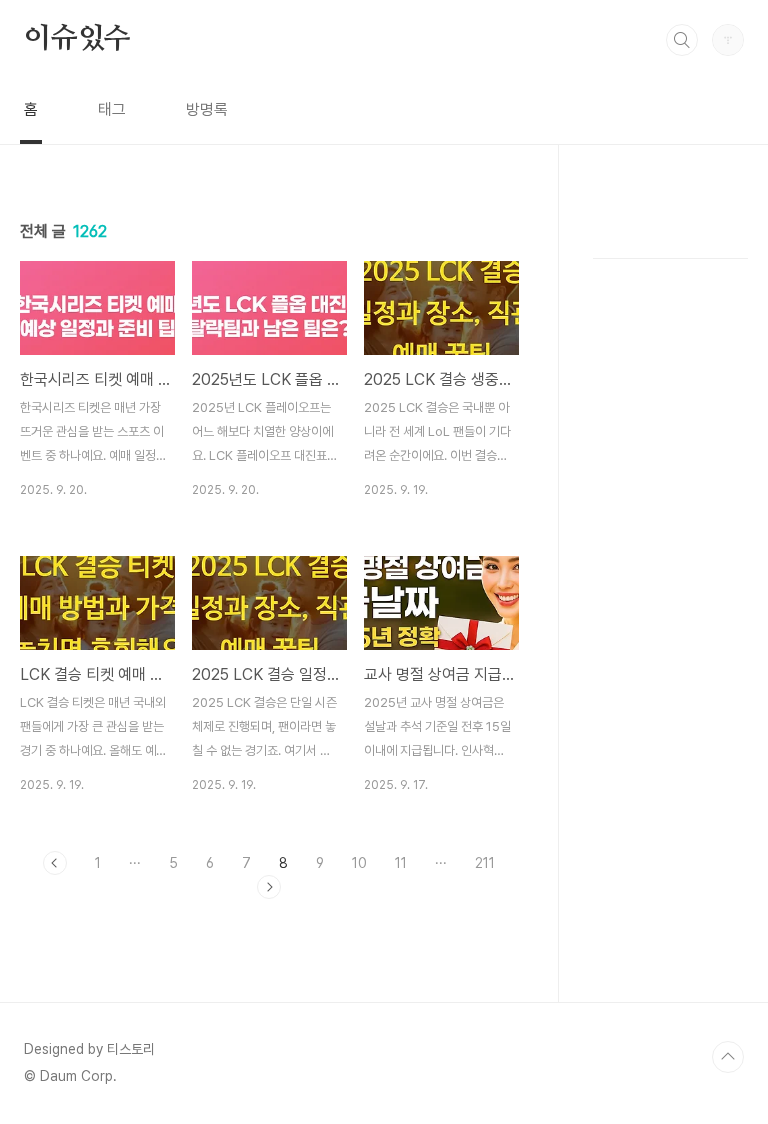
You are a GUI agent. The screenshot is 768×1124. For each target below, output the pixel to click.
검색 (682, 40)
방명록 (207, 109)
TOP (728, 1057)
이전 (55, 863)
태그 (112, 109)
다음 (269, 887)
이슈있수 (77, 39)
